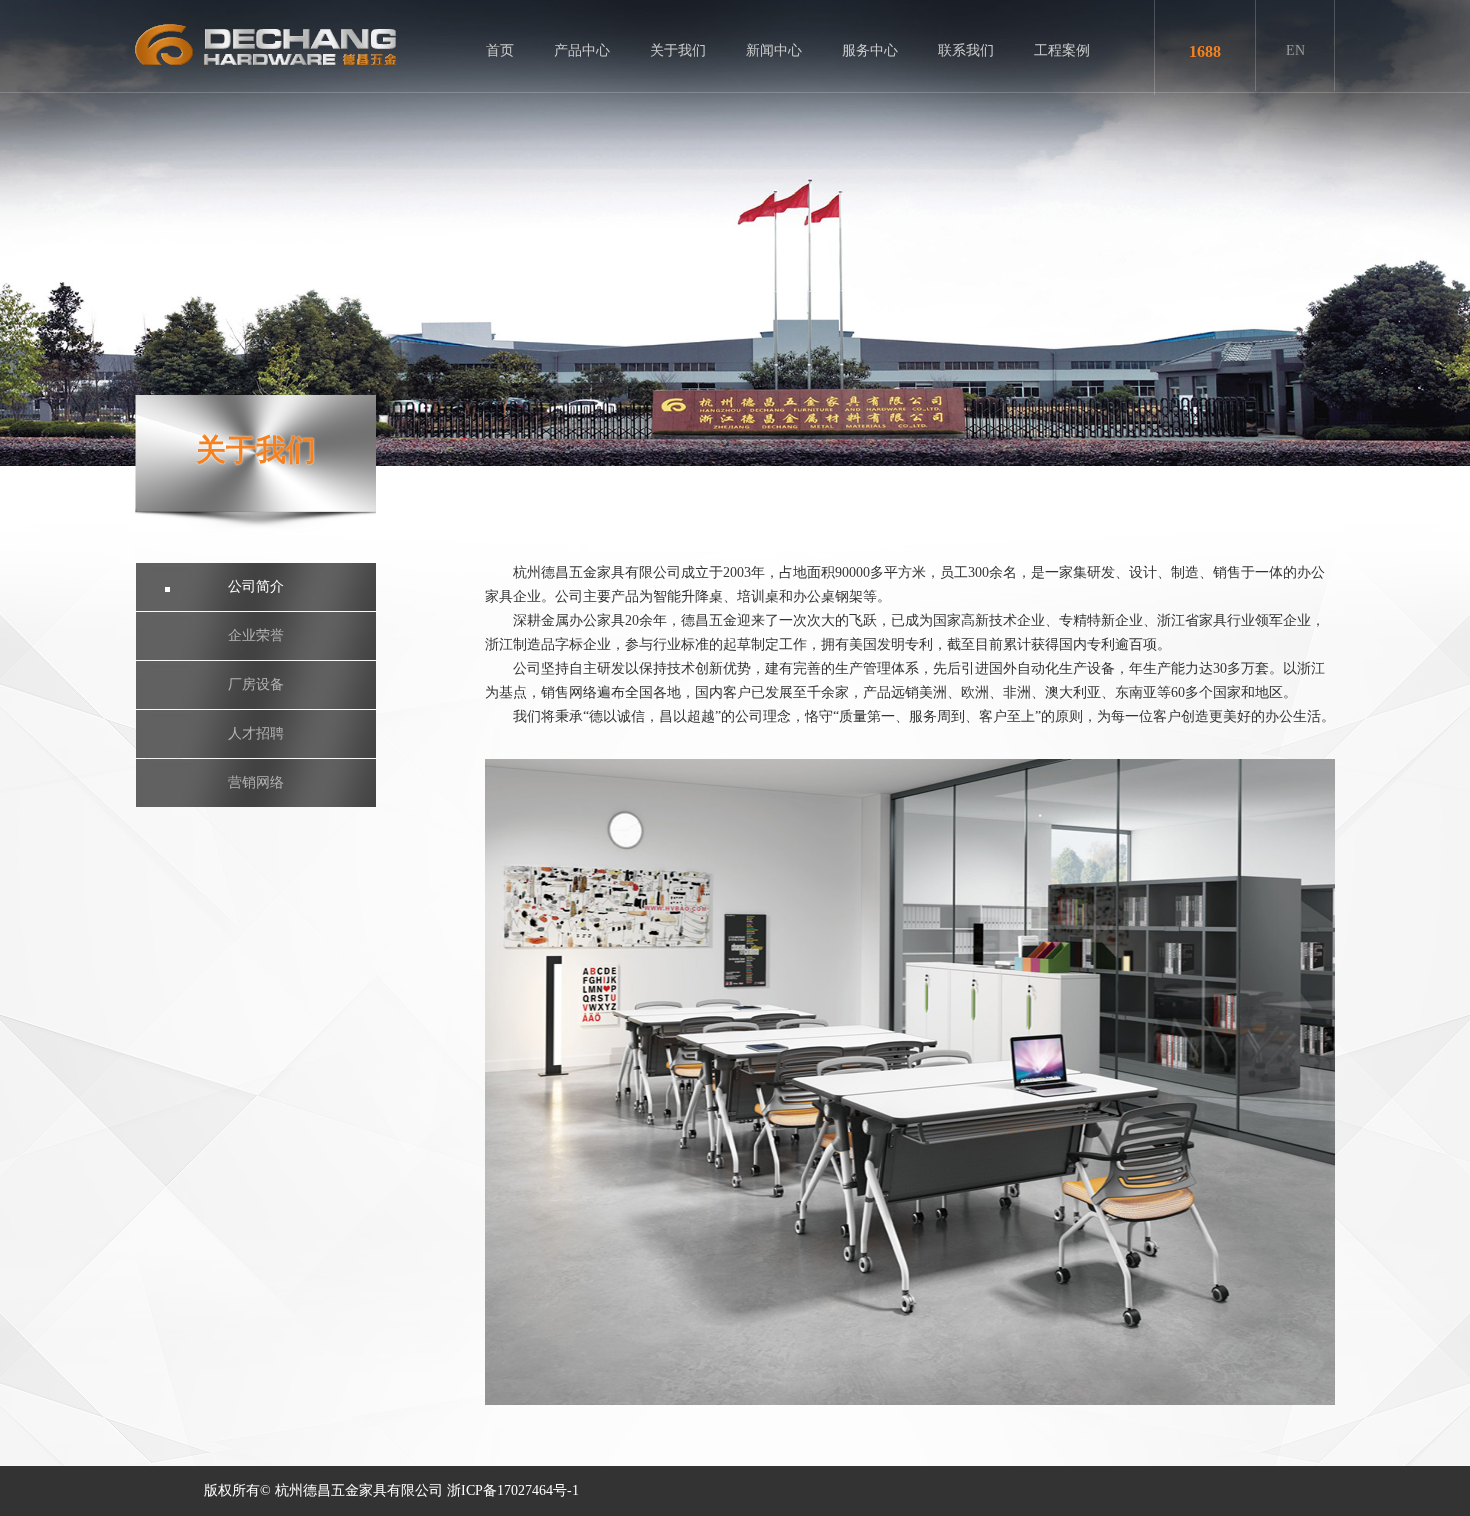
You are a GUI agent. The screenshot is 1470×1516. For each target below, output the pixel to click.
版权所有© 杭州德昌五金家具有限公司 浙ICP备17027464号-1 (391, 1490)
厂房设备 (256, 684)
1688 (1205, 51)
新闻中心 (774, 50)
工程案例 (1062, 50)
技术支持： (678, 1490)
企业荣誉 (256, 635)
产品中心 (582, 50)
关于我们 (678, 50)
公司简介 (256, 586)
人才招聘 (256, 733)
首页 (500, 50)
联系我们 (966, 50)
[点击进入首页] (265, 44)
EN (1295, 50)
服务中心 (870, 50)
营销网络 (256, 782)
